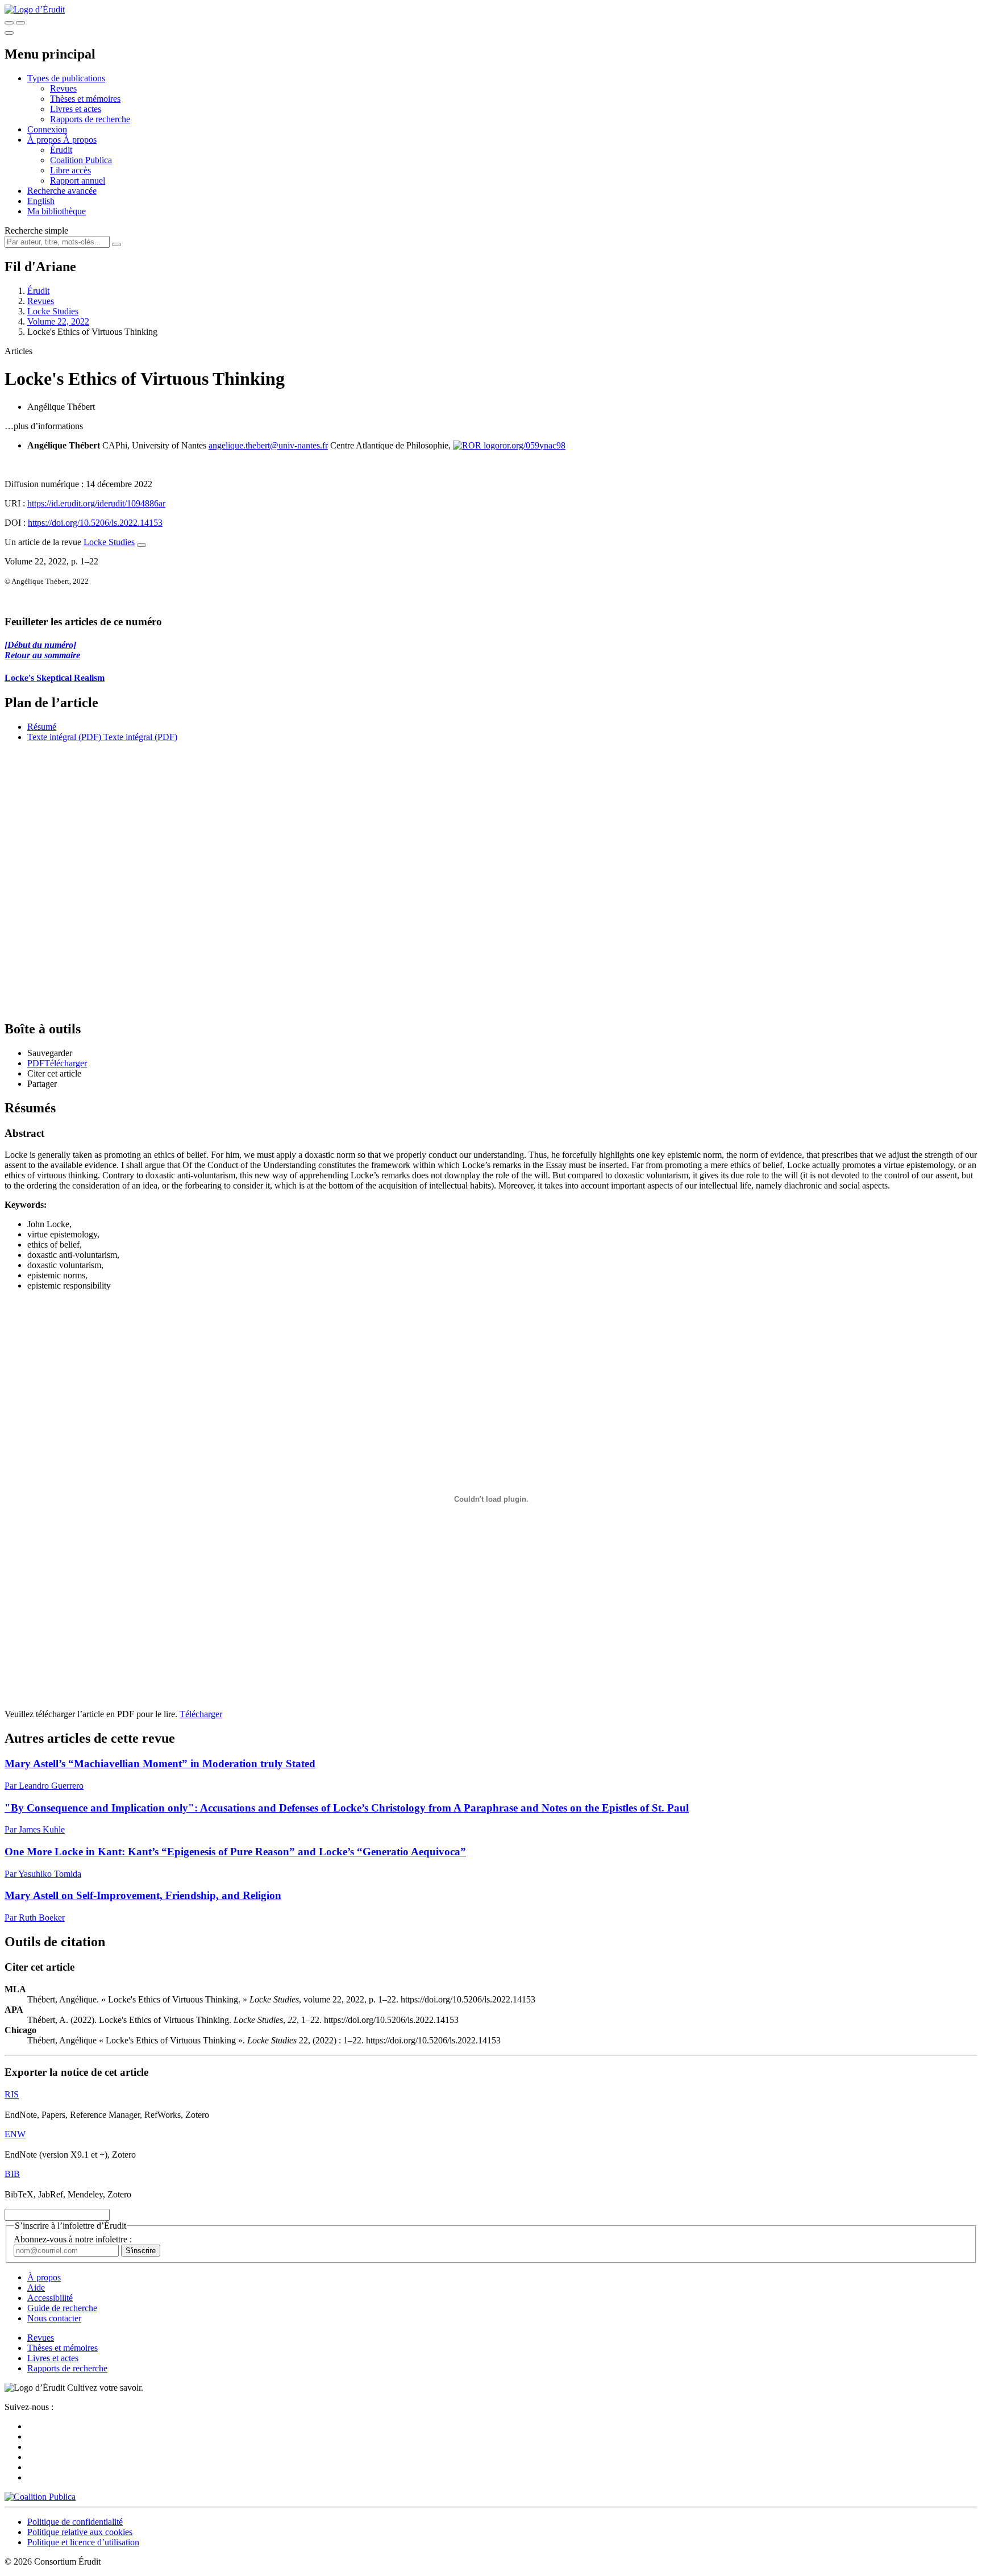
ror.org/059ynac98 (532, 445)
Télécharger (201, 1714)
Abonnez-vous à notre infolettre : (73, 2239)
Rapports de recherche (90, 119)
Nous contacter (54, 2318)
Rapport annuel (78, 180)
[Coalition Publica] (40, 2497)
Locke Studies (53, 311)
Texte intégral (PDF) (64, 737)
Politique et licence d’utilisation (83, 2542)
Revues (63, 88)
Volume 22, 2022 (58, 321)
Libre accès (70, 170)
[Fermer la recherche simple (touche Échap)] (20, 23)
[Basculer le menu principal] (9, 33)
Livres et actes (76, 109)
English (41, 201)
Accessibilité (50, 2298)
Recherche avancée (62, 191)
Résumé (42, 727)
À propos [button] (45, 140)
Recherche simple (36, 230)
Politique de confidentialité (75, 2522)
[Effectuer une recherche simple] (9, 23)
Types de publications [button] (66, 78)
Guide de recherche (62, 2308)
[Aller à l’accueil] (35, 9)
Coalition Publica (81, 160)
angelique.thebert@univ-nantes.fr (268, 445)
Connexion (47, 129)
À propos (80, 140)
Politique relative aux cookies (80, 2532)
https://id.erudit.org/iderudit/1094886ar (96, 503)
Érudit (61, 150)
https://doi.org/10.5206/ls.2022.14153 (95, 523)
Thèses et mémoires (85, 99)
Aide (36, 2288)
